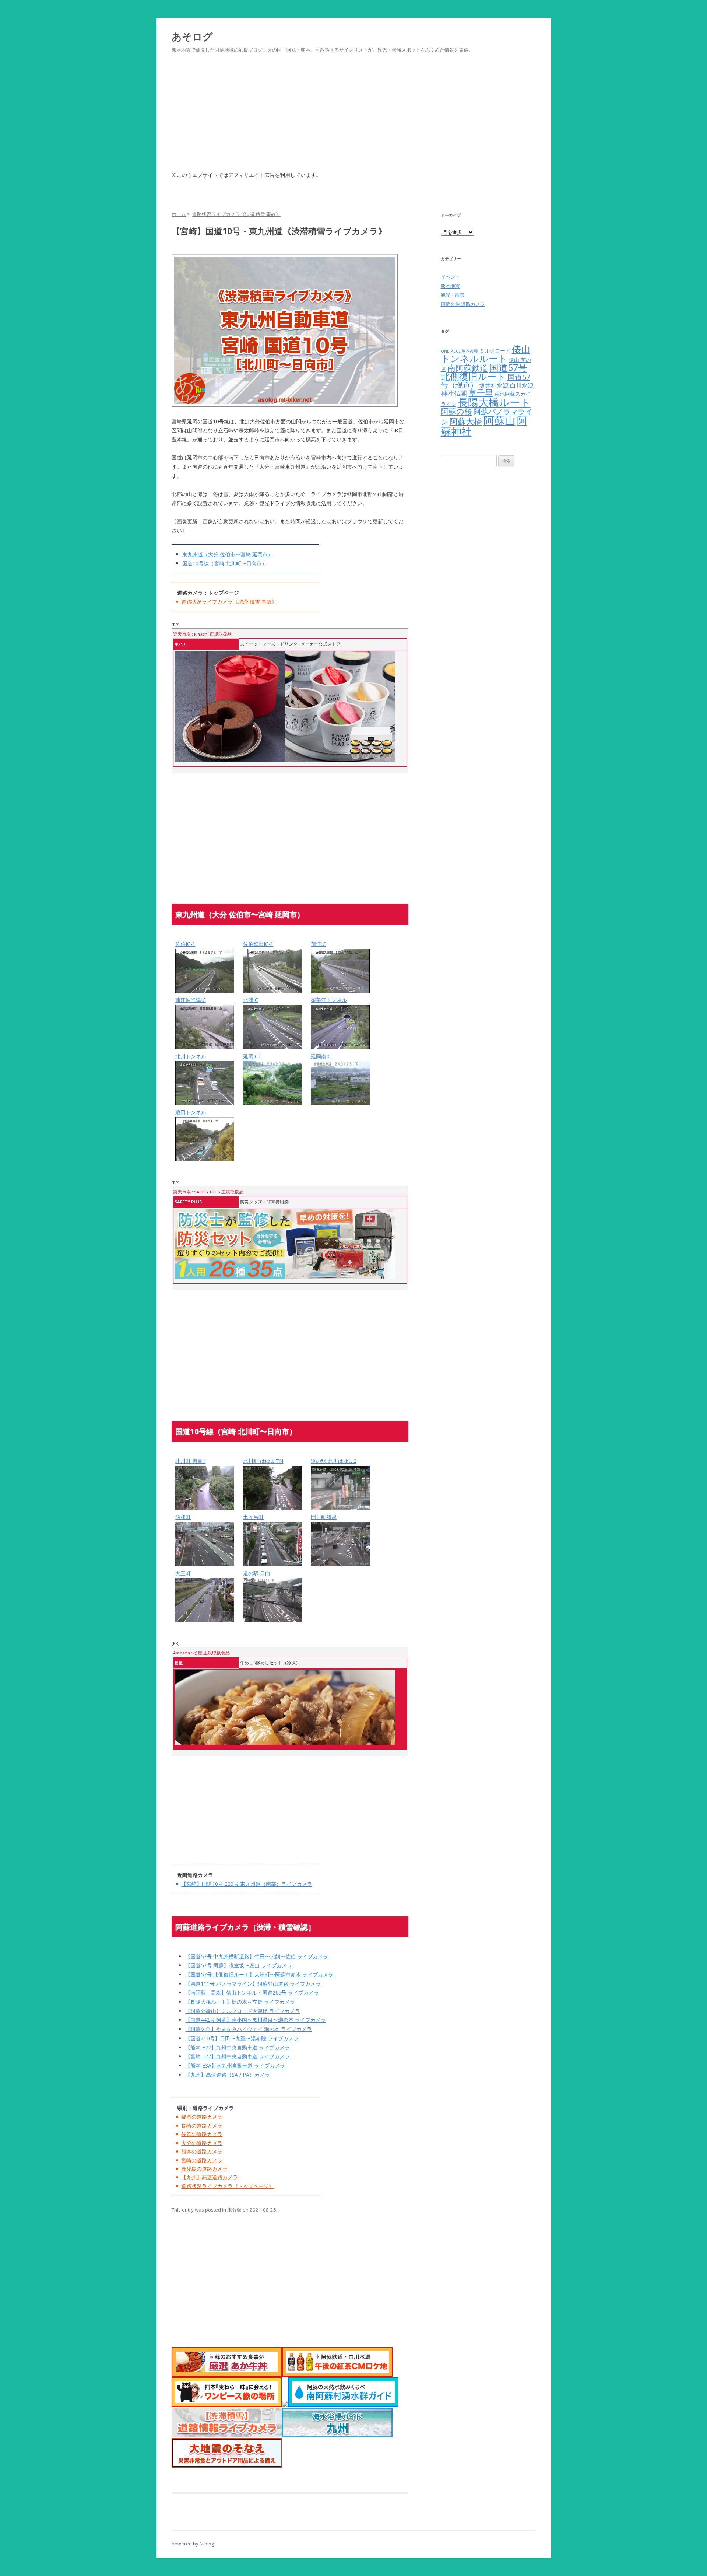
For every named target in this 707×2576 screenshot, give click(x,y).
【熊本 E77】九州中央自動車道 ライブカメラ (238, 2047)
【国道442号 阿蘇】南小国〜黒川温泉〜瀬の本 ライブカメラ (256, 2020)
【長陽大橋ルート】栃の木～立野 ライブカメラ (240, 2002)
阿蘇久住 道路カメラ (463, 304)
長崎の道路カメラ (202, 2126)
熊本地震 (450, 286)
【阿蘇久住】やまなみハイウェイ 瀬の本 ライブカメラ (249, 2029)
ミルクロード (495, 351)
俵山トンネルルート (486, 354)
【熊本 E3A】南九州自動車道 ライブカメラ (235, 2065)
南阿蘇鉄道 (468, 368)
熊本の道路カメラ (202, 2151)
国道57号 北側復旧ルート (484, 372)
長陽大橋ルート (494, 402)
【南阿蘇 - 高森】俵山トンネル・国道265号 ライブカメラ (252, 1993)
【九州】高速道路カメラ (210, 2177)
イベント (450, 277)
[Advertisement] (353, 121)
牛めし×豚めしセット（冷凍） (270, 1663)
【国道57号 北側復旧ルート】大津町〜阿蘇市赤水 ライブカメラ (259, 1974)
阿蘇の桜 (456, 411)
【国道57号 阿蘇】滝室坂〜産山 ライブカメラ (239, 1965)
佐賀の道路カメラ (202, 2134)
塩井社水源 (494, 385)
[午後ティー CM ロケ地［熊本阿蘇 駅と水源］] (337, 2375)
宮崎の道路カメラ (202, 2160)
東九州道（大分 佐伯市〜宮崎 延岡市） (228, 554)
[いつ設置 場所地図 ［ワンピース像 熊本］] (227, 2405)
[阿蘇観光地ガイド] (285, 2405)
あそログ (192, 36)
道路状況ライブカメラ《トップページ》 (228, 2186)
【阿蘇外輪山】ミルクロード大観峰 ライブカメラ (243, 2011)
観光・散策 (453, 295)
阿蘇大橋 (466, 421)
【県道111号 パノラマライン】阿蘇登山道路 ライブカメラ (253, 1984)
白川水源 (522, 385)
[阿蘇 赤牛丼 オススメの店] (227, 2375)
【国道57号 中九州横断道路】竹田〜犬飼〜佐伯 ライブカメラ (257, 1956)
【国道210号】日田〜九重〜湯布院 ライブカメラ (242, 2038)
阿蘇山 (500, 420)
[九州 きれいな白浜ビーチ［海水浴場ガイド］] (337, 2435)
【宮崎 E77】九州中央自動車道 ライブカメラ (238, 2056)
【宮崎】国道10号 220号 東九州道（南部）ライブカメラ (247, 1884)
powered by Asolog (193, 2544)
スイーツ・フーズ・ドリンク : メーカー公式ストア (290, 644)
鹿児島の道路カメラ (204, 2169)
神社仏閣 (454, 393)
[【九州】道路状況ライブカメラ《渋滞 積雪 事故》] (227, 2435)
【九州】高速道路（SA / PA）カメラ (228, 2075)
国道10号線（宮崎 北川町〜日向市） (225, 563)
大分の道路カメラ (202, 2143)
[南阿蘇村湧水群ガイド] (343, 2405)
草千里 (481, 393)
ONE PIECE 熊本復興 (459, 351)
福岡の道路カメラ (202, 2117)
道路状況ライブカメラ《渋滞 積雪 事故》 (229, 602)
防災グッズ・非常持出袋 (264, 1202)
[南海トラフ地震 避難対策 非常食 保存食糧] (227, 2466)
